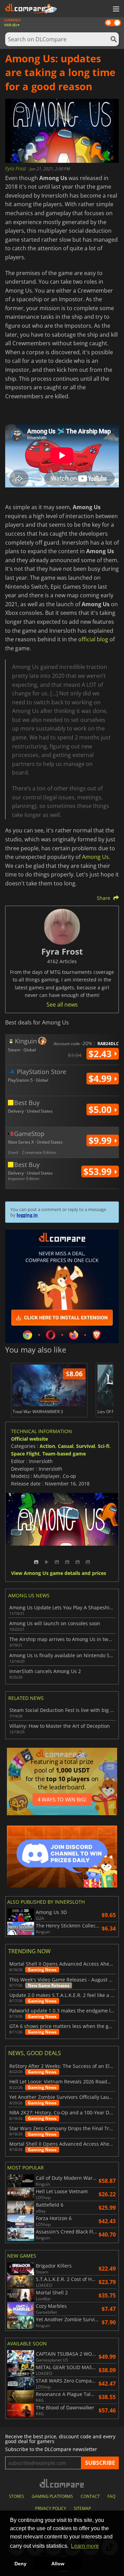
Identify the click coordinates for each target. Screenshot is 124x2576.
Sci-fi (104, 1446)
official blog (93, 639)
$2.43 (101, 1054)
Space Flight (25, 1454)
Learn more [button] (85, 2546)
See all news (62, 1005)
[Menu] (115, 9)
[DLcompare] (62, 2483)
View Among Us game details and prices (59, 1573)
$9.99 (101, 1140)
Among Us (95, 857)
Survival (86, 1446)
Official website (29, 1439)
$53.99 (99, 1171)
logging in (27, 1215)
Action (47, 1446)
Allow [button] (58, 2564)
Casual (66, 1446)
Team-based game (64, 1454)
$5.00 (101, 1110)
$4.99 (101, 1079)
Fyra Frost (16, 169)
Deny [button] (20, 2564)
